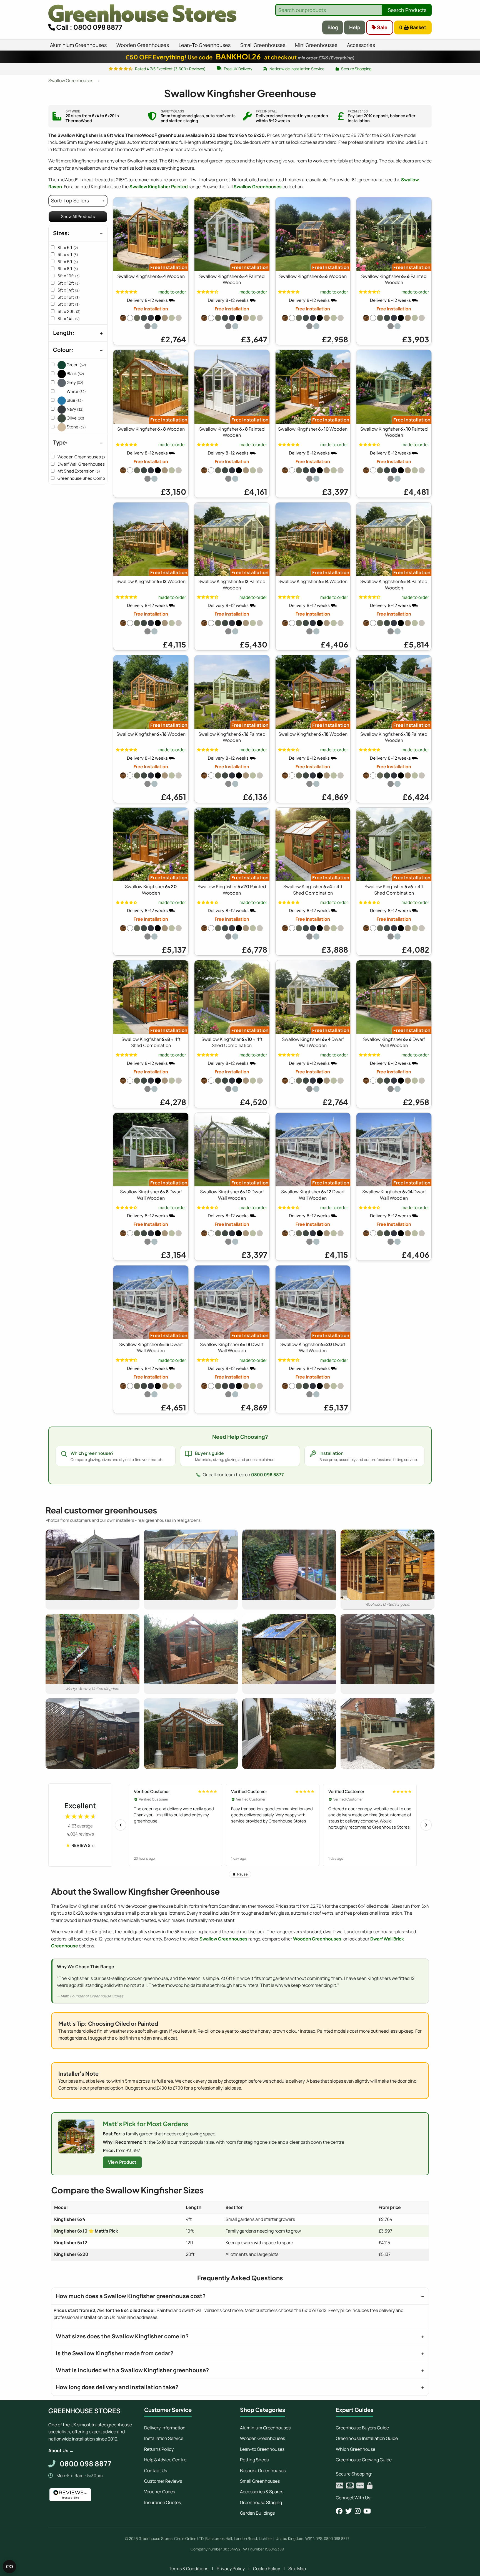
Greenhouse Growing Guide (364, 2460)
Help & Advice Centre (165, 2460)
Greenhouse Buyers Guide (362, 2428)
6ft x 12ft (69, 283)
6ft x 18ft (69, 304)
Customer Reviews (163, 2481)
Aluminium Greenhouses (265, 2428)
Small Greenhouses (260, 2481)
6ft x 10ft (69, 276)
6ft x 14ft (69, 290)
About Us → (61, 2451)
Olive (75, 418)
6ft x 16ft (69, 297)
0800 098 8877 (267, 1475)
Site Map (297, 2569)
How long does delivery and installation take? (117, 2387)
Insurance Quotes (162, 2502)
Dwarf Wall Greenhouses (85, 464)
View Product (122, 2162)
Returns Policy (159, 2449)
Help (355, 27)
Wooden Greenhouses (83, 457)
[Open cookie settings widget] (9, 2567)
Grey (75, 382)
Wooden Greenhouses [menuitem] (143, 45)
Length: (64, 333)
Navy (75, 409)
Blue (74, 400)
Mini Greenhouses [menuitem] (316, 45)
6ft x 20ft (69, 311)
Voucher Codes (160, 2492)
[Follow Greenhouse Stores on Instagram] (358, 2511)
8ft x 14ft (69, 319)
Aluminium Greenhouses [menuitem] (78, 45)
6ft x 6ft (68, 262)
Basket (413, 27)
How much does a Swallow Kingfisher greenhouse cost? (131, 2296)
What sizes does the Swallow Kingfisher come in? (122, 2336)
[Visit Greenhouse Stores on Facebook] (339, 2511)
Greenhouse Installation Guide (367, 2438)
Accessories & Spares (262, 2492)
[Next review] (426, 1825)
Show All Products (78, 216)
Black (75, 374)
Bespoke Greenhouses (263, 2470)
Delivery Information (165, 2428)
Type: (60, 442)
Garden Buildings (257, 2513)
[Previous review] (121, 1825)
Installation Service (164, 2438)
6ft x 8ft (68, 269)
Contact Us (156, 2470)
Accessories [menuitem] (361, 45)
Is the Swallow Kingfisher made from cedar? (115, 2353)
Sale (382, 27)
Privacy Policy (231, 2569)
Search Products (407, 10)
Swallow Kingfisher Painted (159, 187)
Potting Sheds (254, 2460)
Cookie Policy (267, 2569)
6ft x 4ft (68, 254)
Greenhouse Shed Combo (85, 478)
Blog (333, 27)
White (76, 391)
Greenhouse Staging (261, 2502)
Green (76, 365)
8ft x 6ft (68, 248)
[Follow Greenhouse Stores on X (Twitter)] (349, 2511)
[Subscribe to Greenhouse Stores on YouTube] (367, 2511)
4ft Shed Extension (79, 471)
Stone (76, 427)
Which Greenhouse (356, 2449)
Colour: (63, 350)
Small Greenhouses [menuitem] (263, 45)
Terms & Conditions (189, 2569)
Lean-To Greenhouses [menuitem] (205, 45)
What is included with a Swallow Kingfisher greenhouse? (132, 2370)
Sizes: (61, 233)
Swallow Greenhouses (258, 187)
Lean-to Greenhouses (262, 2449)
